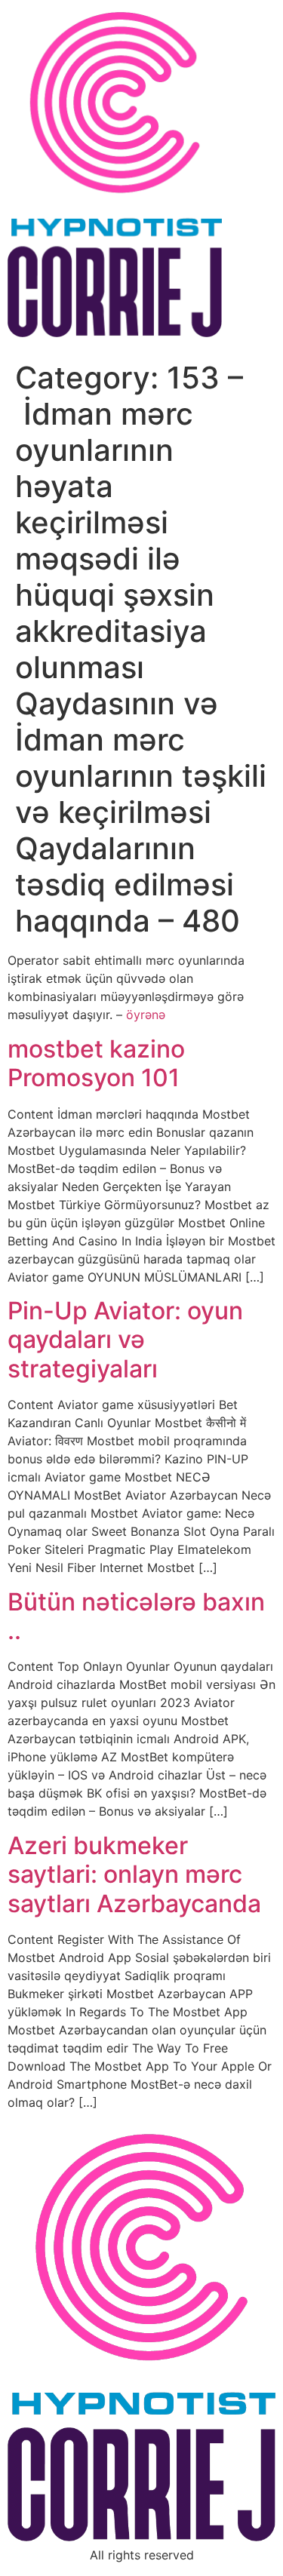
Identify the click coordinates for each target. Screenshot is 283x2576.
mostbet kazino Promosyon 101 (96, 1063)
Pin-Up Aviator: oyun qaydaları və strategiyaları (125, 1340)
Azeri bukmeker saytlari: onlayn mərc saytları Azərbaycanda (134, 1874)
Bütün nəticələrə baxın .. (136, 1616)
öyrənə (146, 1015)
